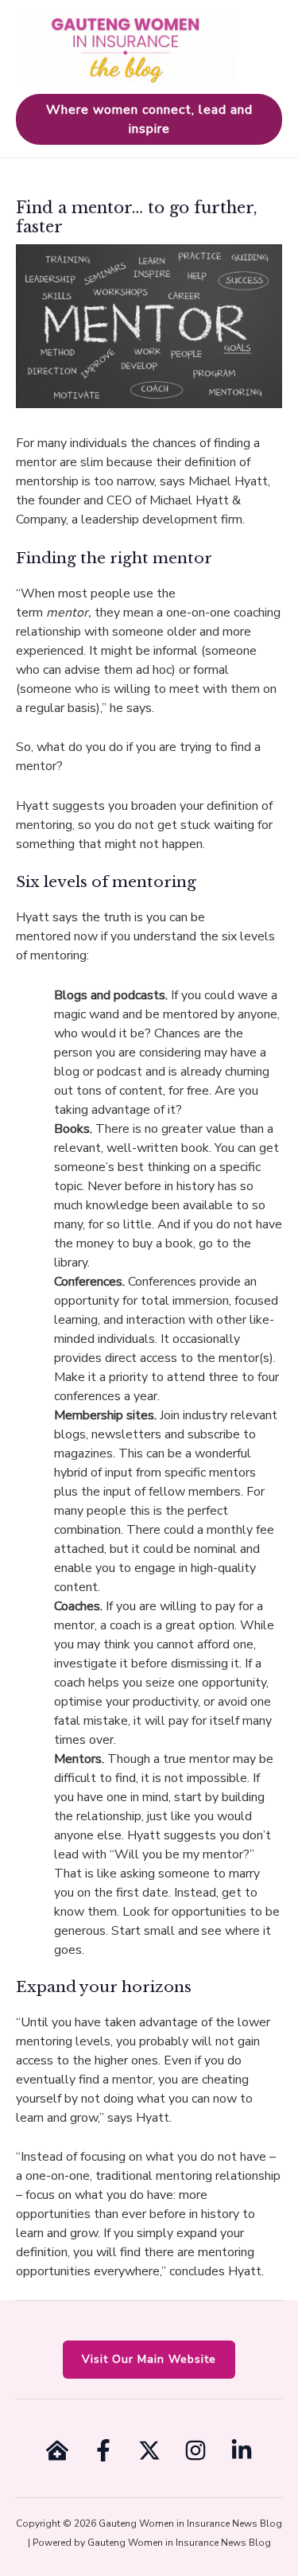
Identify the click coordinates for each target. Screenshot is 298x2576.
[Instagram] (195, 2450)
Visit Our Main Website (149, 2359)
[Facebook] (103, 2450)
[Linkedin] (242, 2450)
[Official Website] (57, 2450)
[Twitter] (149, 2450)
